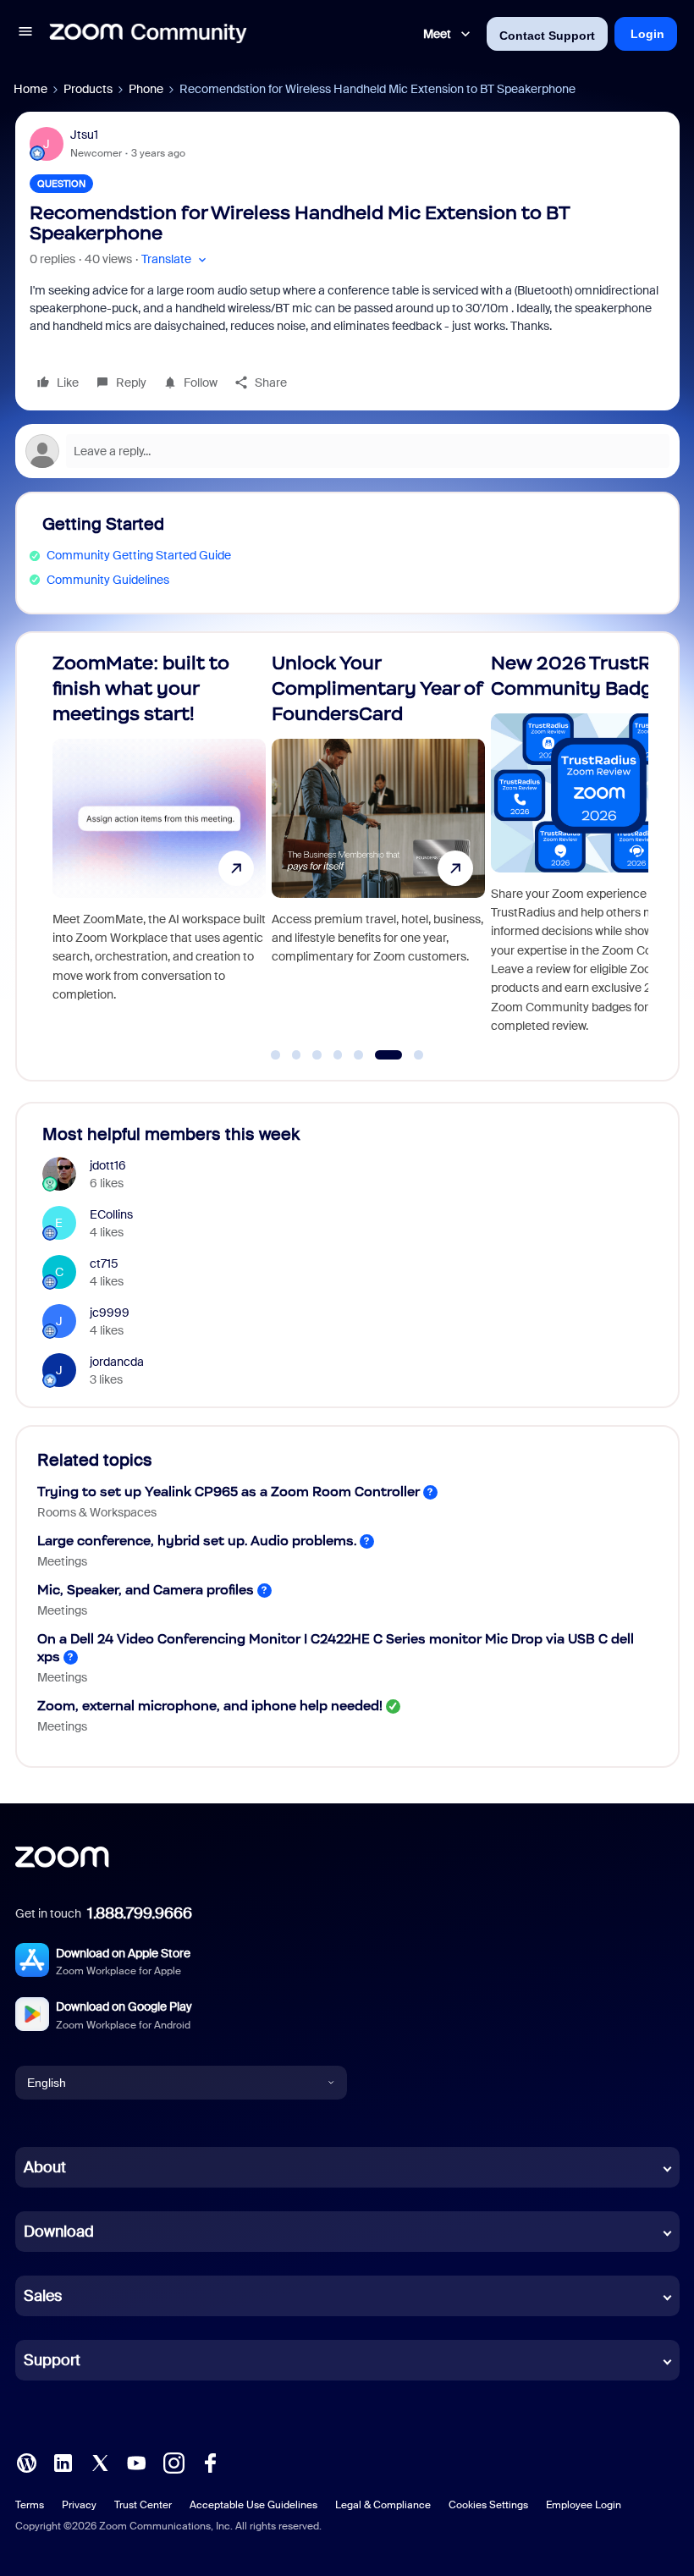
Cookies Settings (488, 2505)
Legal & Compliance (383, 2505)
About (45, 2167)
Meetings (62, 1561)
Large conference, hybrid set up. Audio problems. (197, 1541)
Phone (146, 89)
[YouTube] (136, 2462)
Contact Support (547, 36)
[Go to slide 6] (379, 1055)
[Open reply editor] (347, 451)
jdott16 (108, 1165)
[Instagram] (173, 2462)
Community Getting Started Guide (139, 555)
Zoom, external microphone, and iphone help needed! (210, 1706)
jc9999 (110, 1313)
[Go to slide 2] (296, 1055)
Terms (30, 2505)
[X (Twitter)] (100, 2462)
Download (59, 2232)
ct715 (104, 1263)
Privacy (79, 2505)
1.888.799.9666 (140, 1913)
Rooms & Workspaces (97, 1512)
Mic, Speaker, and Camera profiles (146, 1590)
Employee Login (584, 2505)
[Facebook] (210, 2462)
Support (52, 2360)
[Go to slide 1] (276, 1055)
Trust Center (143, 2505)
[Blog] (26, 2462)
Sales (43, 2296)
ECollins (111, 1214)
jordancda (117, 1362)
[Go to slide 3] (317, 1055)
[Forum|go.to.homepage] (148, 34)
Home (30, 89)
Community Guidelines (108, 580)
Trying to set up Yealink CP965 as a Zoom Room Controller (229, 1492)
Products (88, 89)
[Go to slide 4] (338, 1055)
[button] (25, 34)
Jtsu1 (84, 135)
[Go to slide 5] (359, 1055)
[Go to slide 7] (409, 1055)
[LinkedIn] (63, 2462)
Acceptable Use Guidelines (253, 2505)
